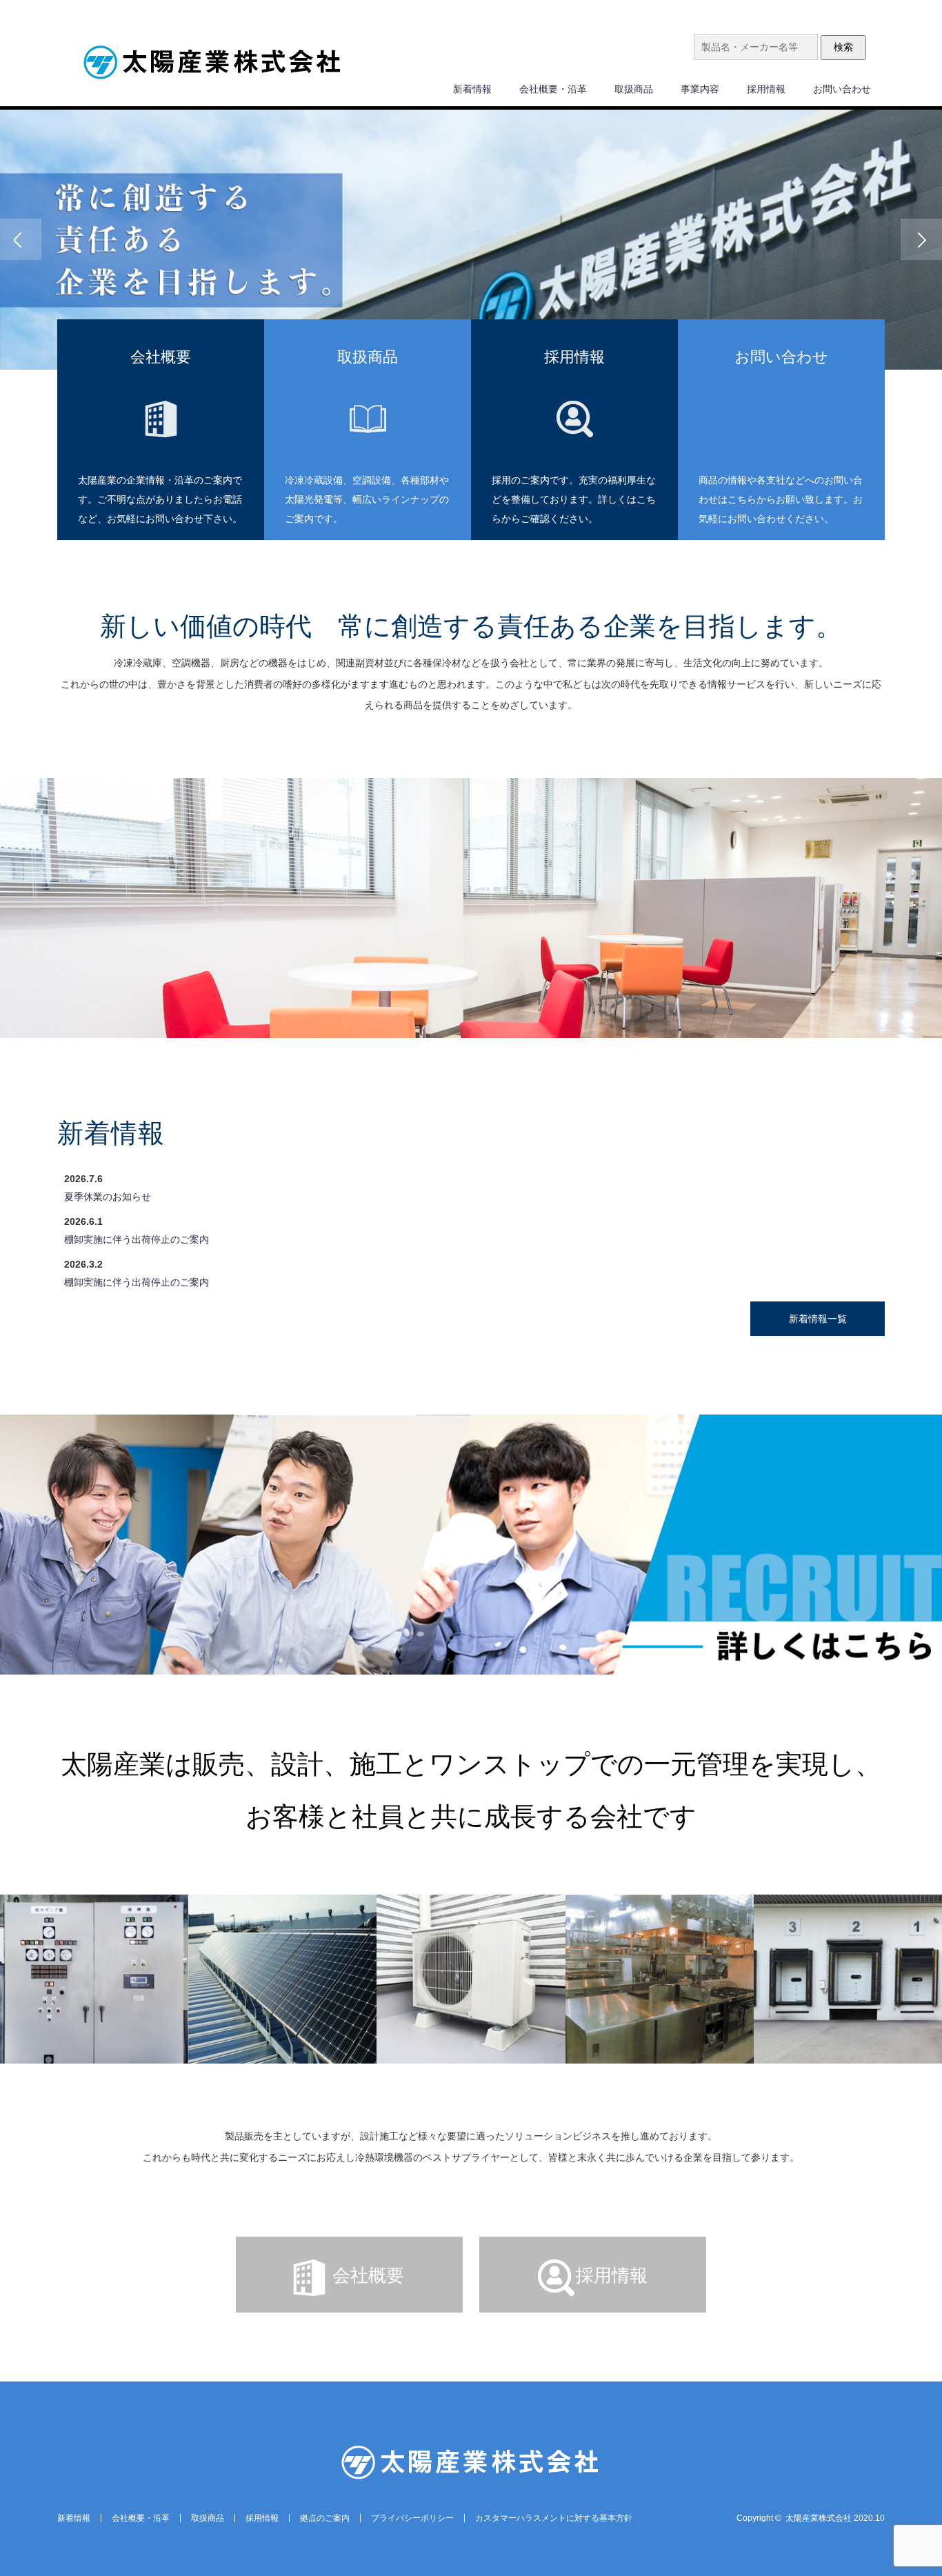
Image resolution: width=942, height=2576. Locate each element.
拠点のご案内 (325, 2518)
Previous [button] (21, 239)
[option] (471, 240)
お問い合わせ (842, 89)
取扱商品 (634, 89)
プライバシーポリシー (412, 2518)
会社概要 (368, 2275)
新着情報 (472, 89)
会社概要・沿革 (553, 89)
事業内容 (700, 89)
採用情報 (766, 89)
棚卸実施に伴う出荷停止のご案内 (137, 1239)
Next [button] (921, 239)
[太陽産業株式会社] (212, 64)
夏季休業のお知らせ (108, 1197)
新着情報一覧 (818, 1319)
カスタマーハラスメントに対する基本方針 (554, 2518)
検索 (843, 47)
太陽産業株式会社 (819, 2518)
